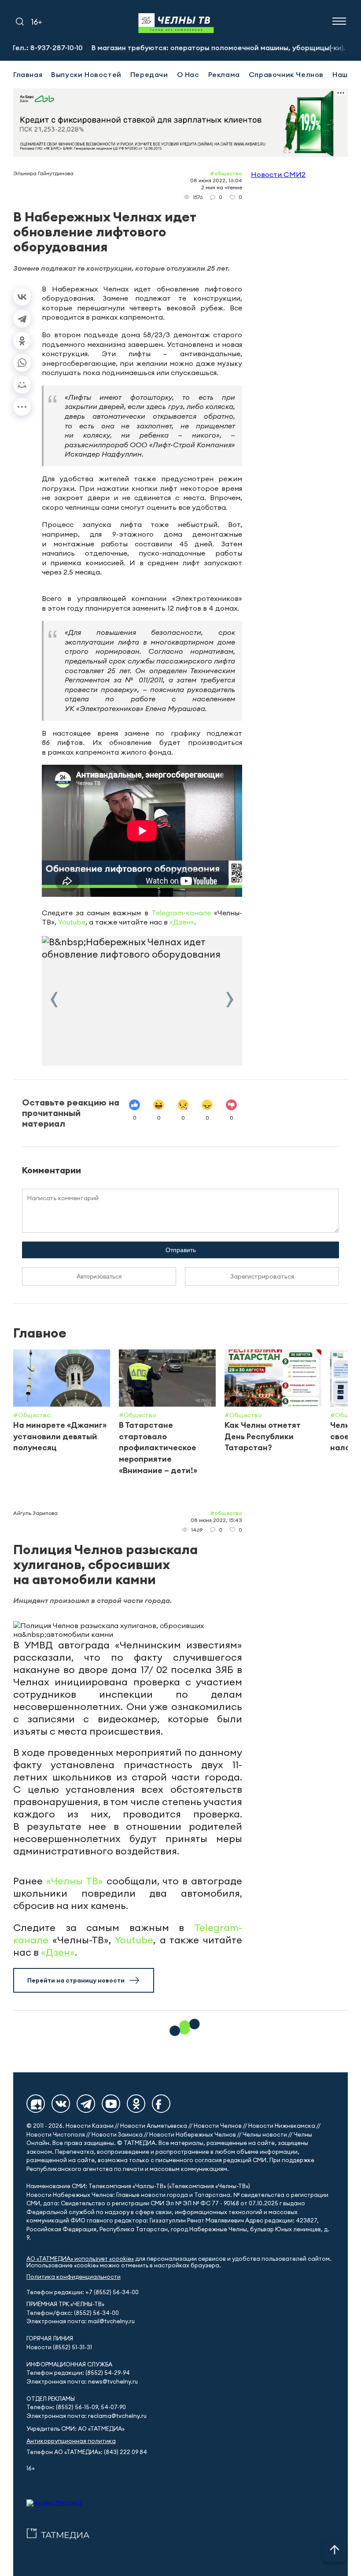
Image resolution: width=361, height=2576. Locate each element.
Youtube (72, 922)
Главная (28, 74)
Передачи (149, 74)
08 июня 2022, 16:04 (216, 180)
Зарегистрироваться (262, 1276)
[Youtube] (111, 2104)
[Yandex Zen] (36, 2104)
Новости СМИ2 (278, 174)
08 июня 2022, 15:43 (216, 1520)
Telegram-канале (181, 913)
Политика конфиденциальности (74, 2277)
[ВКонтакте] (22, 297)
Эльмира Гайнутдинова (43, 173)
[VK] (61, 2104)
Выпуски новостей (86, 74)
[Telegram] (22, 319)
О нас (188, 74)
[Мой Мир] (22, 385)
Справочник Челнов (286, 74)
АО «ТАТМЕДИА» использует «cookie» (80, 2259)
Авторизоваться (99, 1276)
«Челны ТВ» (75, 1881)
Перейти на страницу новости (76, 1980)
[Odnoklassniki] (136, 2104)
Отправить (181, 1250)
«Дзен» (182, 922)
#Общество (226, 173)
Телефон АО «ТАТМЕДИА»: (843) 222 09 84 (87, 2452)
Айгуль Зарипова (35, 1513)
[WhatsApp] (22, 363)
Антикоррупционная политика (71, 2441)
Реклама (224, 74)
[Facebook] (161, 2104)
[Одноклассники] (22, 341)
